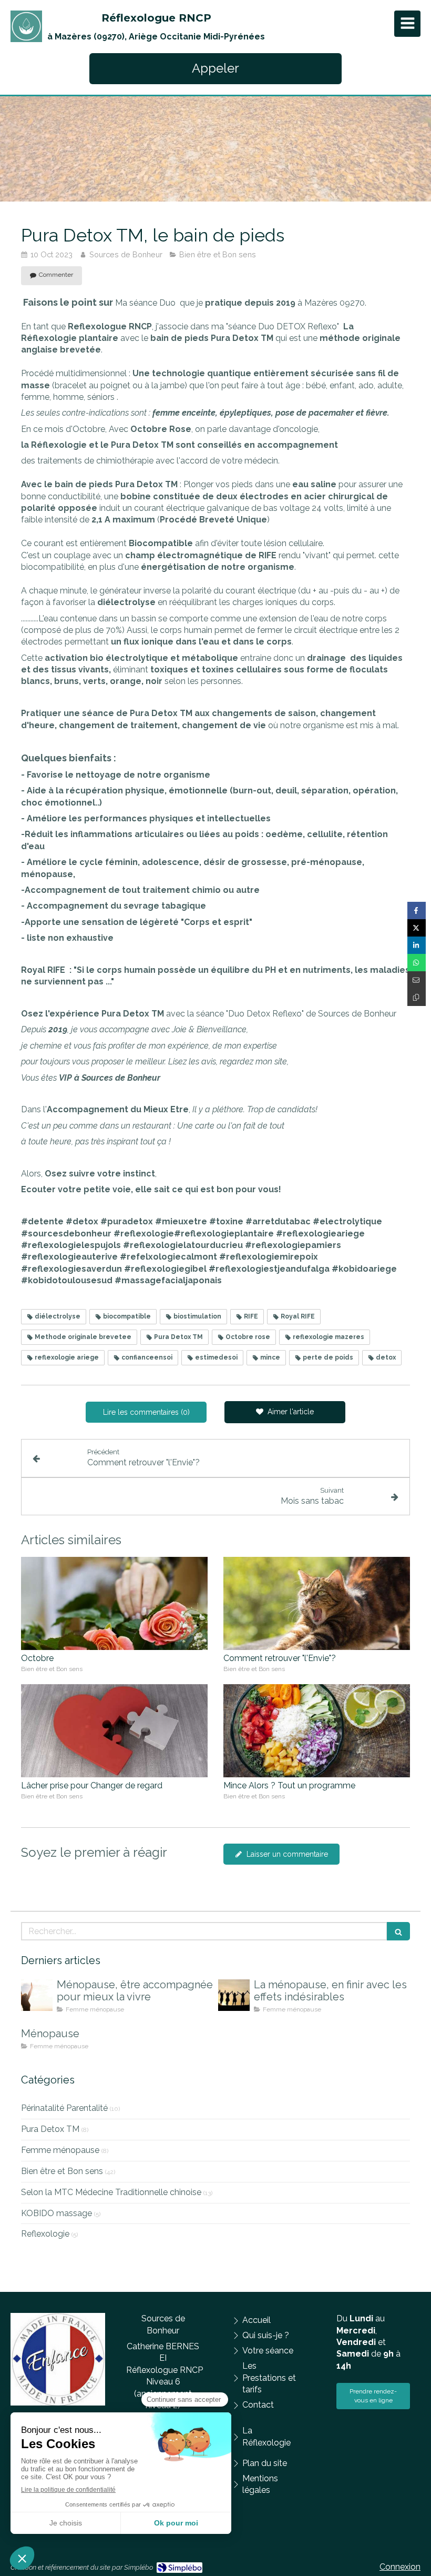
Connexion (400, 2567)
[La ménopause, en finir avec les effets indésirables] (234, 1995)
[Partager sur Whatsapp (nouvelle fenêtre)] (417, 963)
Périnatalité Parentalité (64, 2108)
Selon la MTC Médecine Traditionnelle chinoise (111, 2192)
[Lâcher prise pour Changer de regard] (114, 1731)
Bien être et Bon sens (62, 2171)
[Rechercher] (398, 1931)
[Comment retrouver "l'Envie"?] (317, 1604)
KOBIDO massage (57, 2213)
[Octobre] (114, 1604)
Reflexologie (45, 2234)
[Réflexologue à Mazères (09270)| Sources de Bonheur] (26, 26)
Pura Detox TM (50, 2129)
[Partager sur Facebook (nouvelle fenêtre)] (417, 910)
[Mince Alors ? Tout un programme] (317, 1731)
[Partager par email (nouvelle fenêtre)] (417, 980)
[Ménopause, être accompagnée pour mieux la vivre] (37, 1995)
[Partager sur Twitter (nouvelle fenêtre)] (417, 928)
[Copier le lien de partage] (417, 997)
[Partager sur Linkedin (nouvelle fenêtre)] (417, 945)
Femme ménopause (60, 2150)
